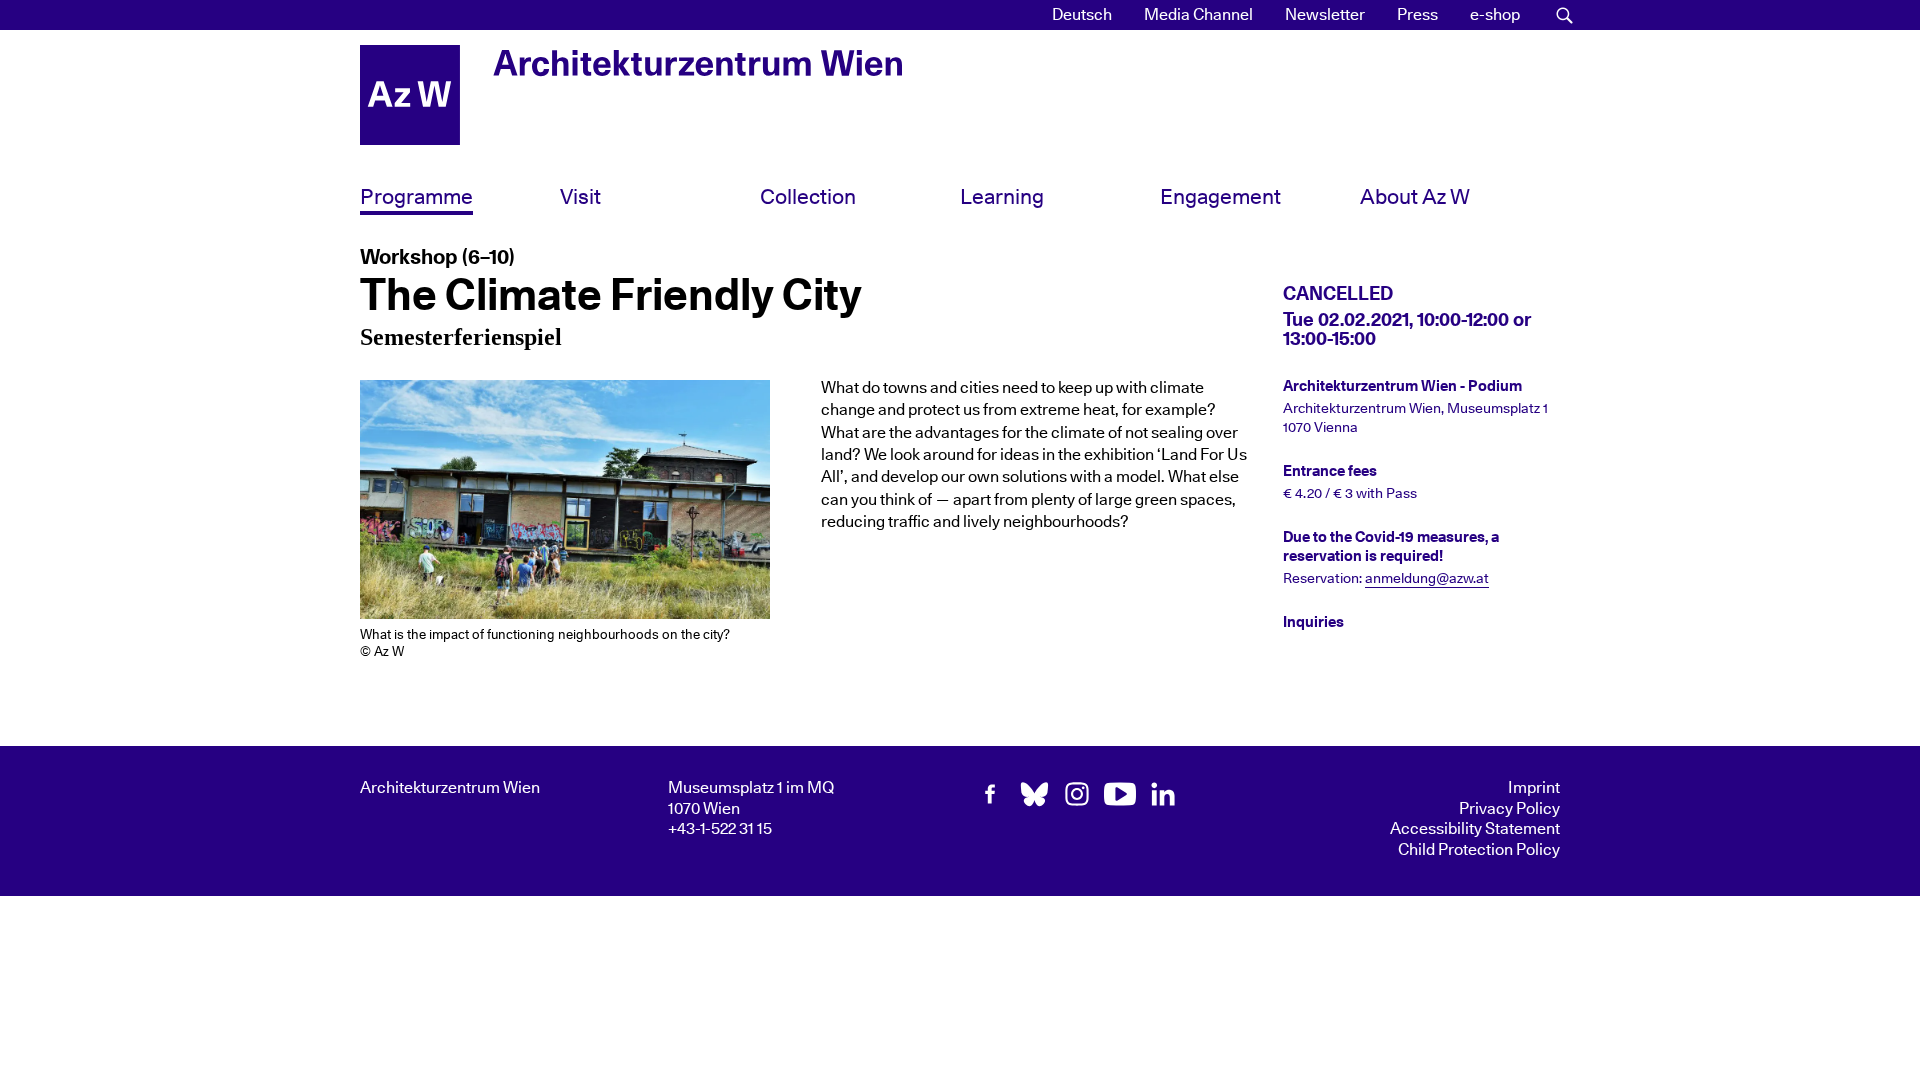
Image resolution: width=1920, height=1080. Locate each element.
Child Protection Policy (1479, 850)
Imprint (1534, 788)
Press (1417, 15)
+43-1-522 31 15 (720, 829)
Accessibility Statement (1475, 829)
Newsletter (1325, 15)
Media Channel (1198, 15)
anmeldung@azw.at (1427, 579)
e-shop (1495, 15)
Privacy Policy (1509, 809)
